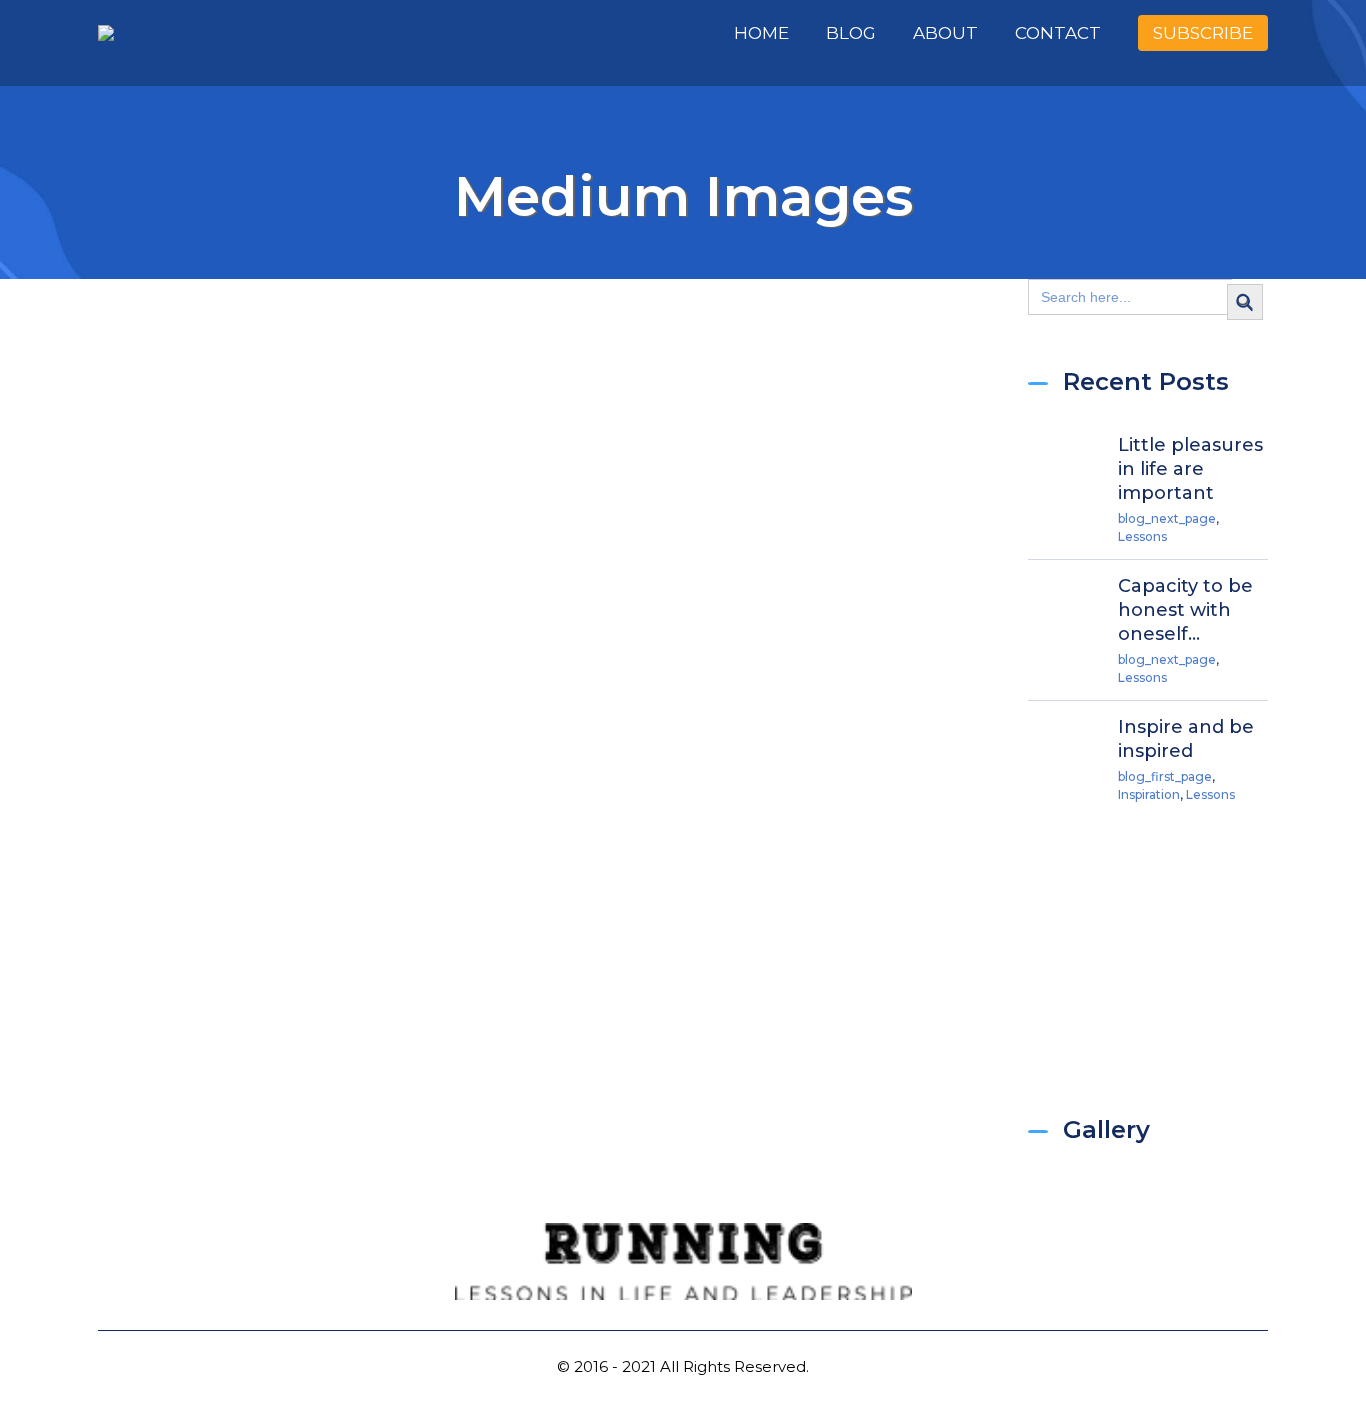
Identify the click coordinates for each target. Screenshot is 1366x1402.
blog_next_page (1167, 518)
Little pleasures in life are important (1190, 469)
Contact (1058, 33)
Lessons (1142, 536)
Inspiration (1149, 794)
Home (761, 33)
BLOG (851, 33)
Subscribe (1203, 33)
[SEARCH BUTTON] (1244, 301)
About (945, 33)
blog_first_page (1165, 776)
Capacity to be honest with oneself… (1185, 610)
